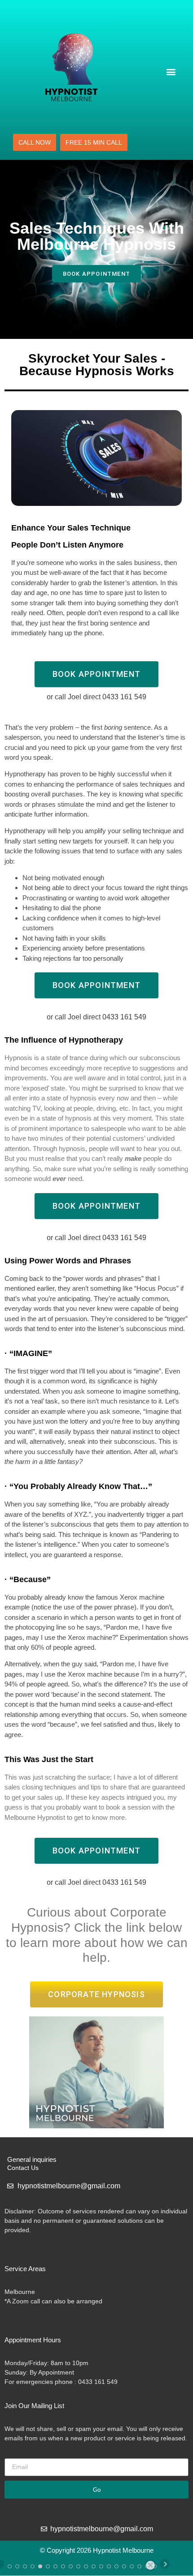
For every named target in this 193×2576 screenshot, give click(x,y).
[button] (171, 71)
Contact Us (23, 2168)
